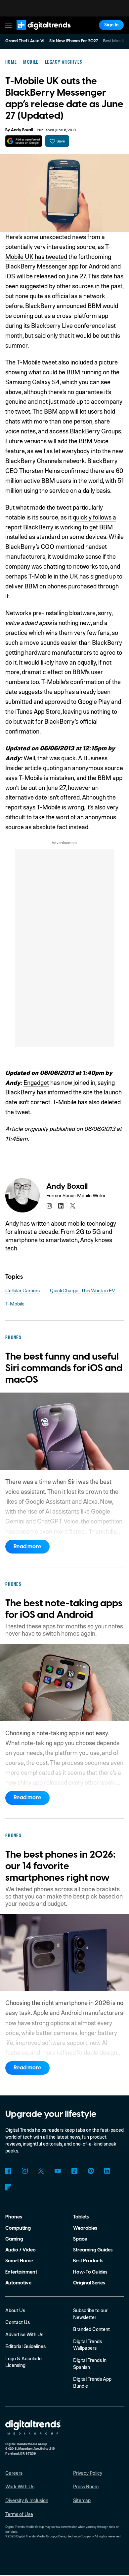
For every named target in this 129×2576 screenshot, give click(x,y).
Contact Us (18, 2322)
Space (80, 2239)
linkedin (61, 1206)
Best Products (88, 2261)
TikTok (74, 2171)
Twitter (41, 2171)
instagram (49, 1206)
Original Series (89, 2283)
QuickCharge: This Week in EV (83, 1290)
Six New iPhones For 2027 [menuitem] (74, 41)
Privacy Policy (88, 2473)
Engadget (36, 1082)
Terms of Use (19, 2514)
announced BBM (79, 306)
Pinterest (91, 2171)
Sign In (111, 25)
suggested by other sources (57, 286)
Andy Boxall (22, 130)
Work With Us (20, 2486)
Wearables (85, 2228)
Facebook (8, 2171)
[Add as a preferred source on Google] (24, 141)
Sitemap (82, 2500)
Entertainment (21, 2272)
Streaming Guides (93, 2250)
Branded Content (91, 2329)
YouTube (58, 2171)
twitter (73, 1206)
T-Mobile (15, 1304)
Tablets (81, 2217)
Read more (27, 1547)
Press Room (86, 2486)
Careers (14, 2473)
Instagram (25, 2171)
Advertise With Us (24, 2334)
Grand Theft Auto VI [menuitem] (25, 41)
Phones (14, 2217)
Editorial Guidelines (25, 2346)
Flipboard (8, 2187)
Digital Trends (36, 33)
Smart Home (19, 2261)
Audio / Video (21, 2250)
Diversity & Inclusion (27, 2500)
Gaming (14, 2239)
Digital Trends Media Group (36, 2536)
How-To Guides (90, 2272)
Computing (18, 2228)
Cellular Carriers (22, 1290)
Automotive (18, 2283)
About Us (15, 2310)
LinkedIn (107, 2171)
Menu (8, 25)
